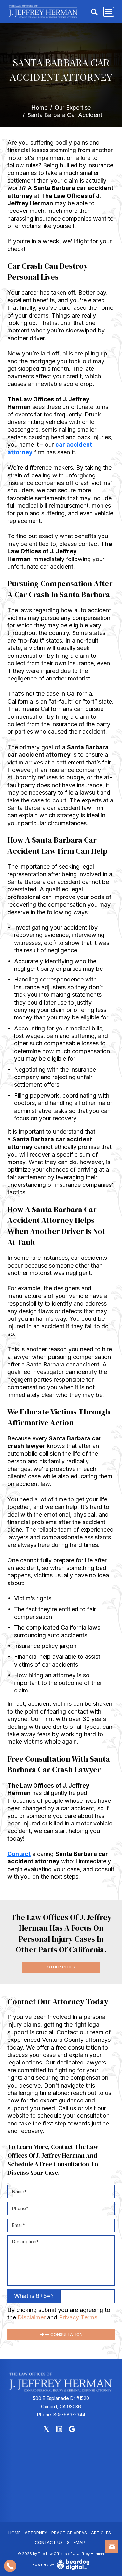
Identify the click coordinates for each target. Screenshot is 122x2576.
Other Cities (61, 1967)
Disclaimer (32, 2317)
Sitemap (76, 2542)
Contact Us (49, 2542)
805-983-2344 (69, 2415)
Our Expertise (73, 108)
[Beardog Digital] (73, 2565)
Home (39, 108)
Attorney (36, 2533)
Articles (101, 2533)
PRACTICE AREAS (69, 2533)
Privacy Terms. (79, 2317)
